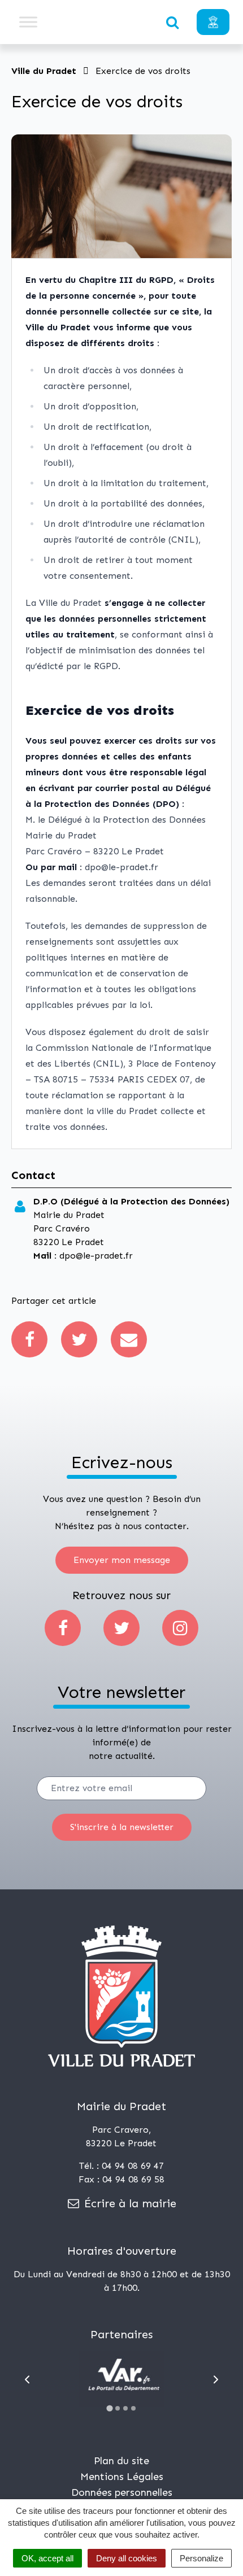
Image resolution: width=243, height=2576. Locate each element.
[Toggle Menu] (28, 22)
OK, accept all (47, 2558)
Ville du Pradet (44, 71)
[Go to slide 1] (109, 2409)
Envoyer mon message (122, 1560)
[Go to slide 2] (118, 2408)
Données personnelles (122, 2492)
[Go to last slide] (27, 2379)
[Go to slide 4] (133, 2408)
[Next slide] (216, 2379)
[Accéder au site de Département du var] (121, 2379)
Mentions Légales (122, 2477)
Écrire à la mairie (129, 2203)
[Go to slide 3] (125, 2408)
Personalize (201, 2558)
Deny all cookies (127, 2558)
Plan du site (121, 2461)
